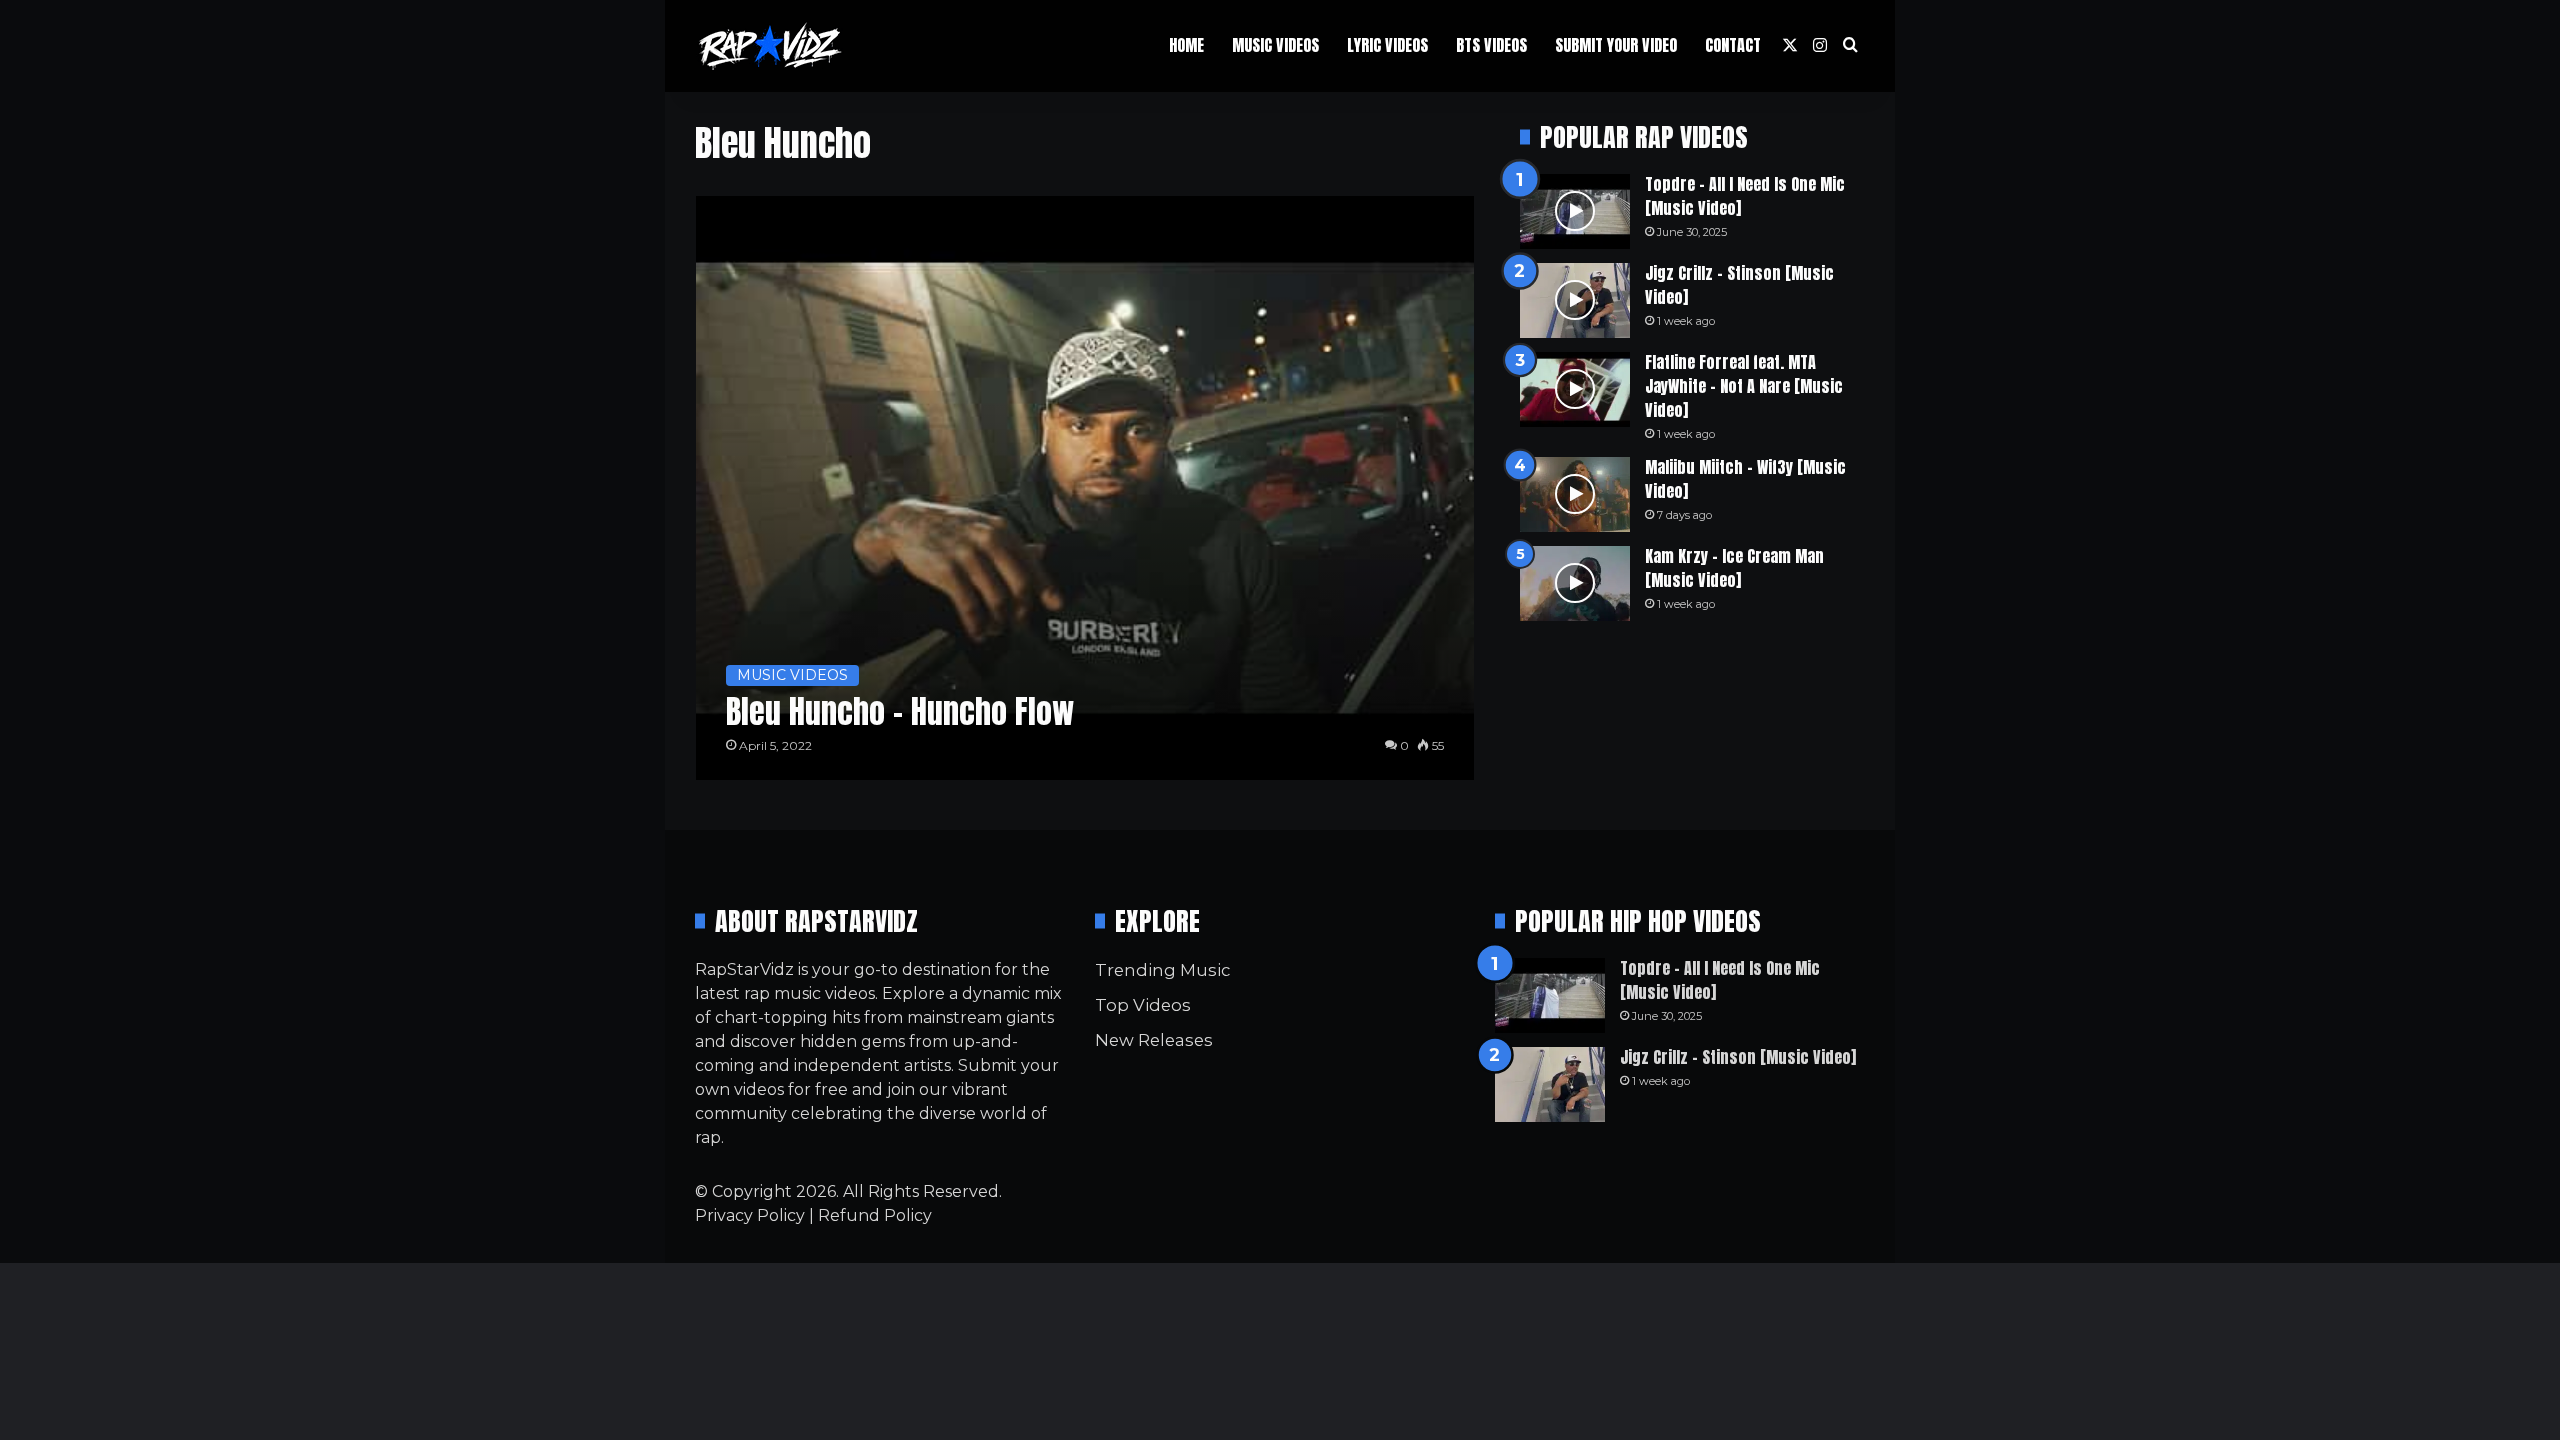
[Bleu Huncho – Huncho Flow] (1085, 488)
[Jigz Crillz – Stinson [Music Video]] (1575, 300)
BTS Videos (1491, 45)
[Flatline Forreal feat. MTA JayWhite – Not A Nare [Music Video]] (1575, 389)
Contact (1733, 45)
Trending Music (1162, 970)
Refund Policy (875, 1215)
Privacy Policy (750, 1215)
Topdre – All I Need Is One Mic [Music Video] (1745, 196)
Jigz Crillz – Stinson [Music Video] (1739, 285)
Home (1186, 45)
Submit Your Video (1616, 45)
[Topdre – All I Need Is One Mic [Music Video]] (1575, 211)
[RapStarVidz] (770, 46)
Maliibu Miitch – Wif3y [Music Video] (1745, 479)
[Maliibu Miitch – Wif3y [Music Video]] (1575, 494)
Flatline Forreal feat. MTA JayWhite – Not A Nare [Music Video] (1744, 386)
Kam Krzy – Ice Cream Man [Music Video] (1734, 568)
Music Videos (1275, 45)
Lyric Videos (1387, 45)
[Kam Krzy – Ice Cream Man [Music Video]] (1575, 583)
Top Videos (1143, 1005)
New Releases (1154, 1040)
